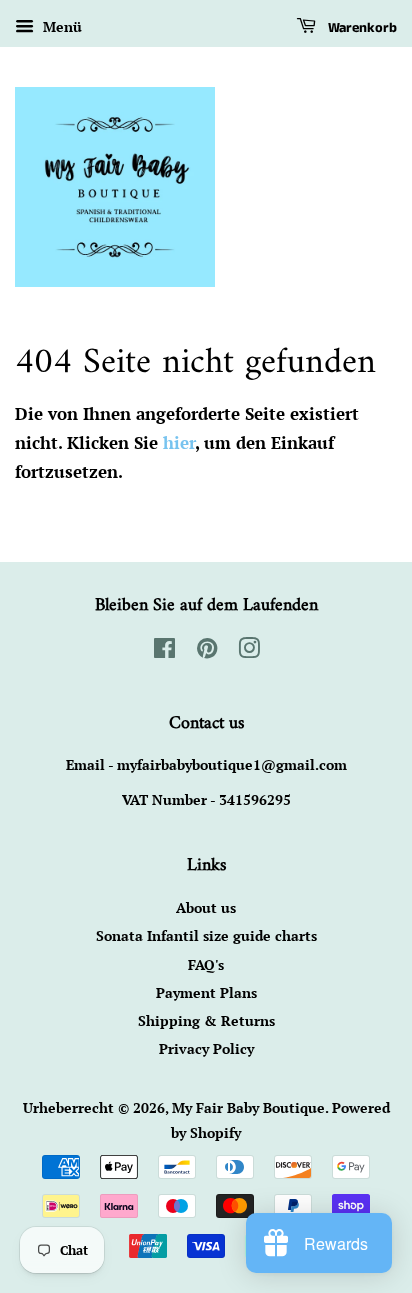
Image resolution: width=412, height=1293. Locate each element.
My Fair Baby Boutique (248, 1107)
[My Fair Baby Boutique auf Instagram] (249, 651)
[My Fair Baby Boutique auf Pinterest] (207, 651)
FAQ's (206, 964)
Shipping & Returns (206, 1020)
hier (179, 442)
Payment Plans (206, 992)
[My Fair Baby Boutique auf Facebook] (164, 651)
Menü (60, 26)
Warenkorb (360, 28)
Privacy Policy (206, 1048)
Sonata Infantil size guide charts (206, 935)
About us (206, 907)
